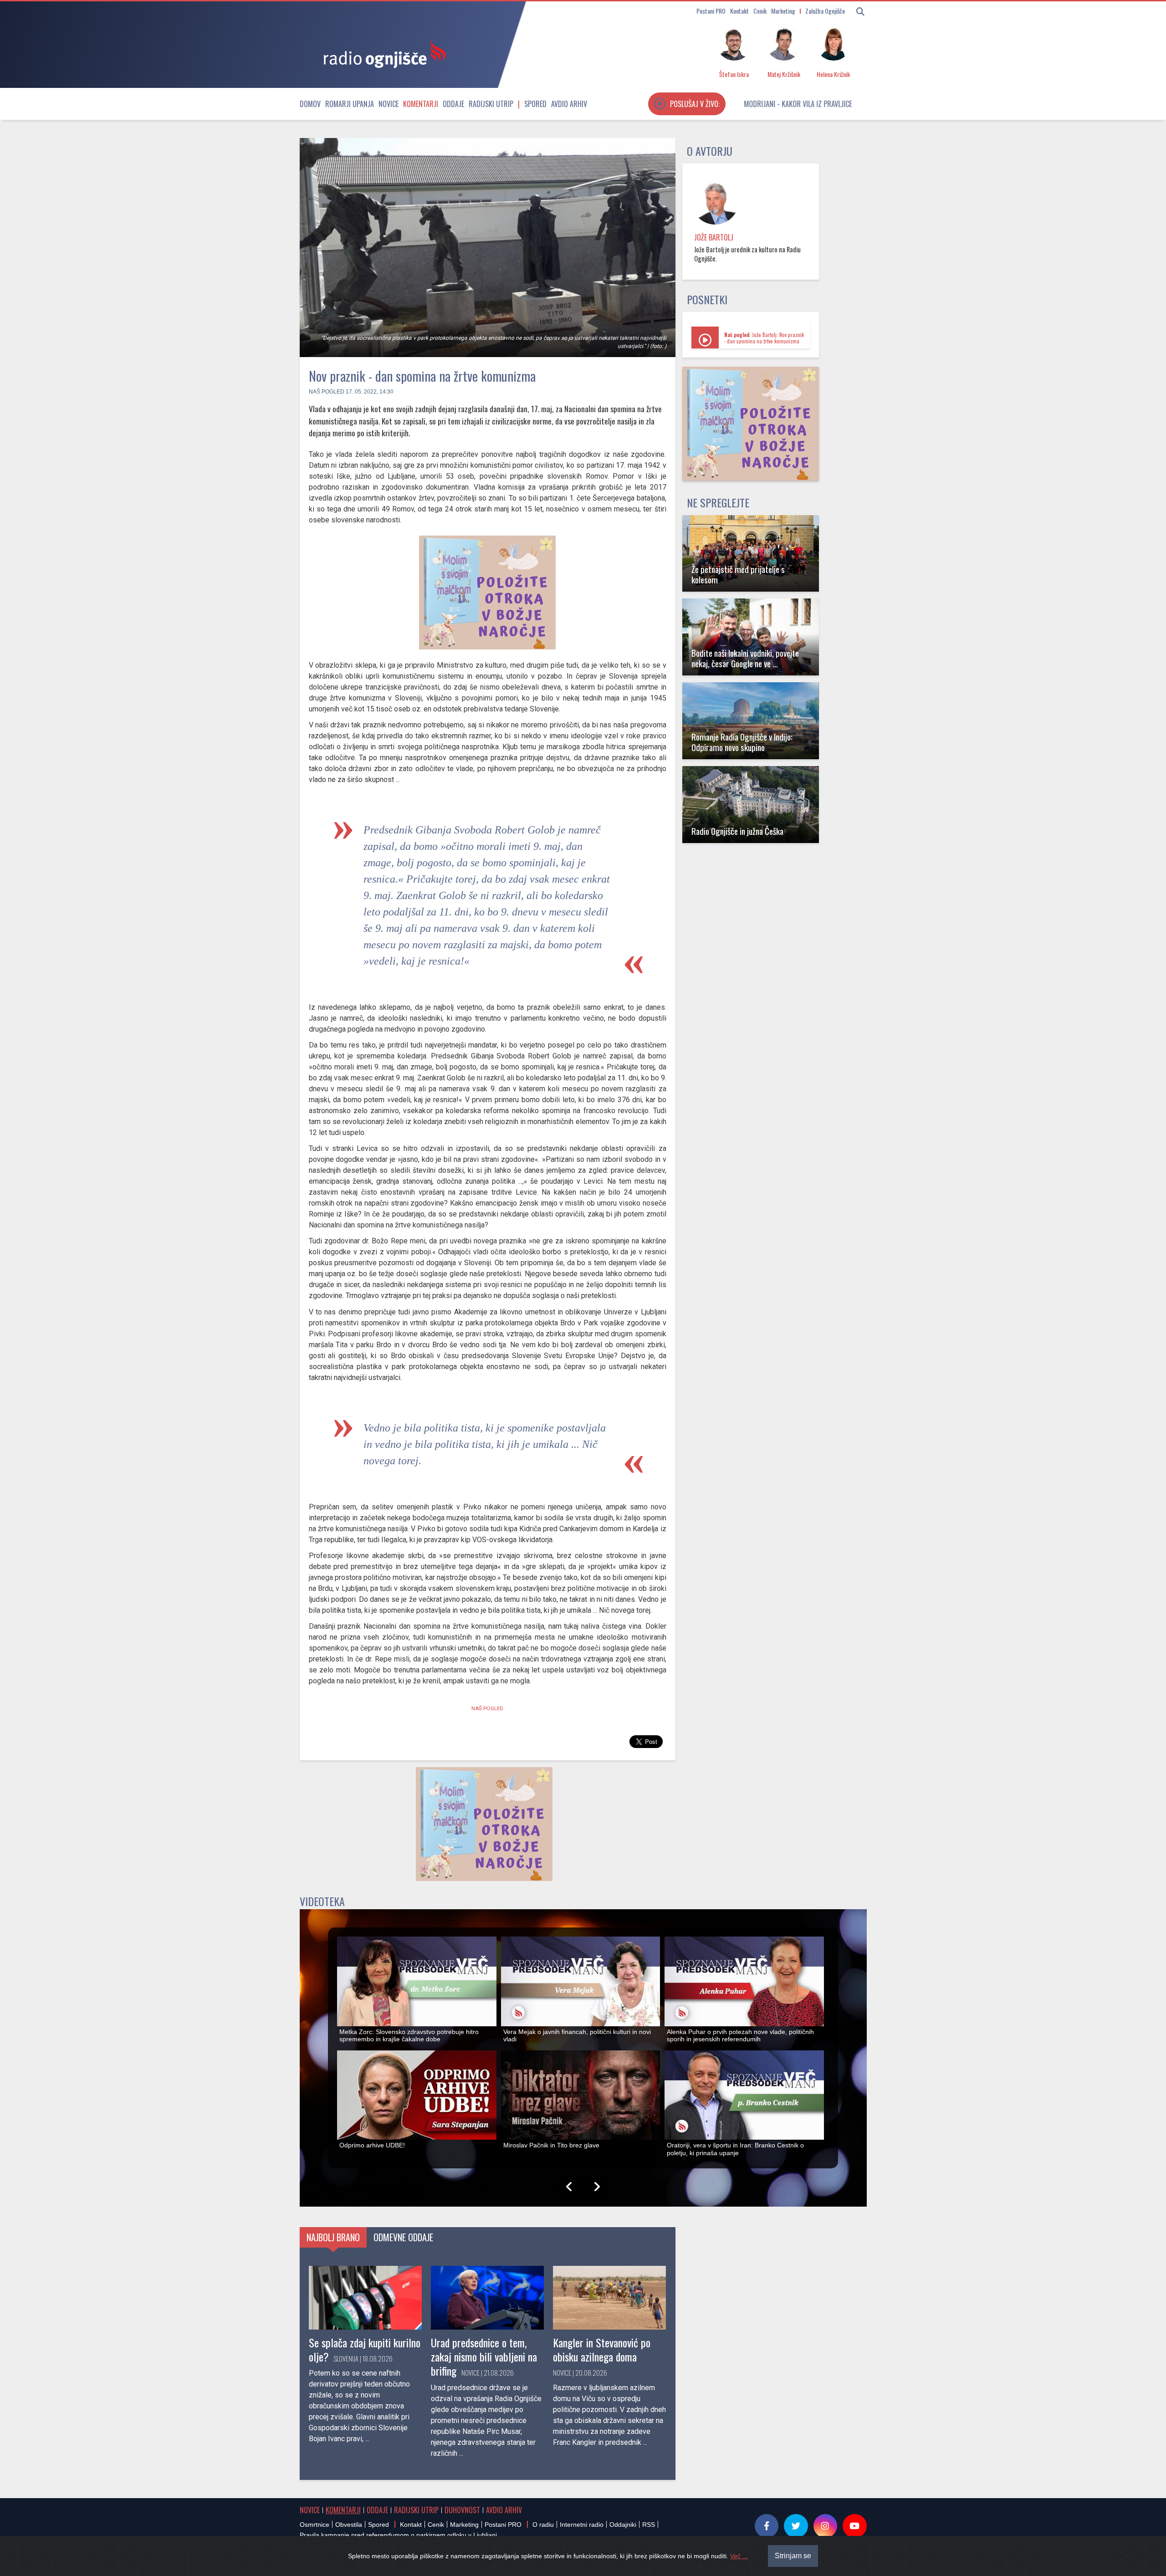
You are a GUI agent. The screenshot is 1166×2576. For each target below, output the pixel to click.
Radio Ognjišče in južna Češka (737, 831)
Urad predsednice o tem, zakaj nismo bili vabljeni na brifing (484, 2356)
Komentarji (421, 104)
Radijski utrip (491, 104)
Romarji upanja (350, 104)
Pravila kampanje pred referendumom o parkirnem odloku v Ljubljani (398, 2535)
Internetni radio (582, 2525)
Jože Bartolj (714, 237)
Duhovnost (462, 2510)
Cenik (760, 11)
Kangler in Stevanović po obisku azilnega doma (602, 2349)
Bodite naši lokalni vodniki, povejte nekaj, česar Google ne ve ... (745, 658)
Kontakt (739, 11)
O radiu (543, 2525)
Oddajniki (623, 2525)
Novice (389, 104)
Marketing (783, 11)
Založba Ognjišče (825, 11)
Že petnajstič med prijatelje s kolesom (738, 574)
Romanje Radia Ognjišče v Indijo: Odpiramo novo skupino (742, 742)
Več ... (739, 2556)
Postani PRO (711, 11)
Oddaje (453, 104)
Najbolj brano (333, 2237)
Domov (310, 104)
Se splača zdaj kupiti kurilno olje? (365, 2349)
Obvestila (349, 2525)
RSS (649, 2525)
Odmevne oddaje (403, 2237)
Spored (535, 104)
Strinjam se (793, 2556)
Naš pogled (327, 392)
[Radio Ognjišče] (382, 54)
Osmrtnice (315, 2525)
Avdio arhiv (569, 104)
